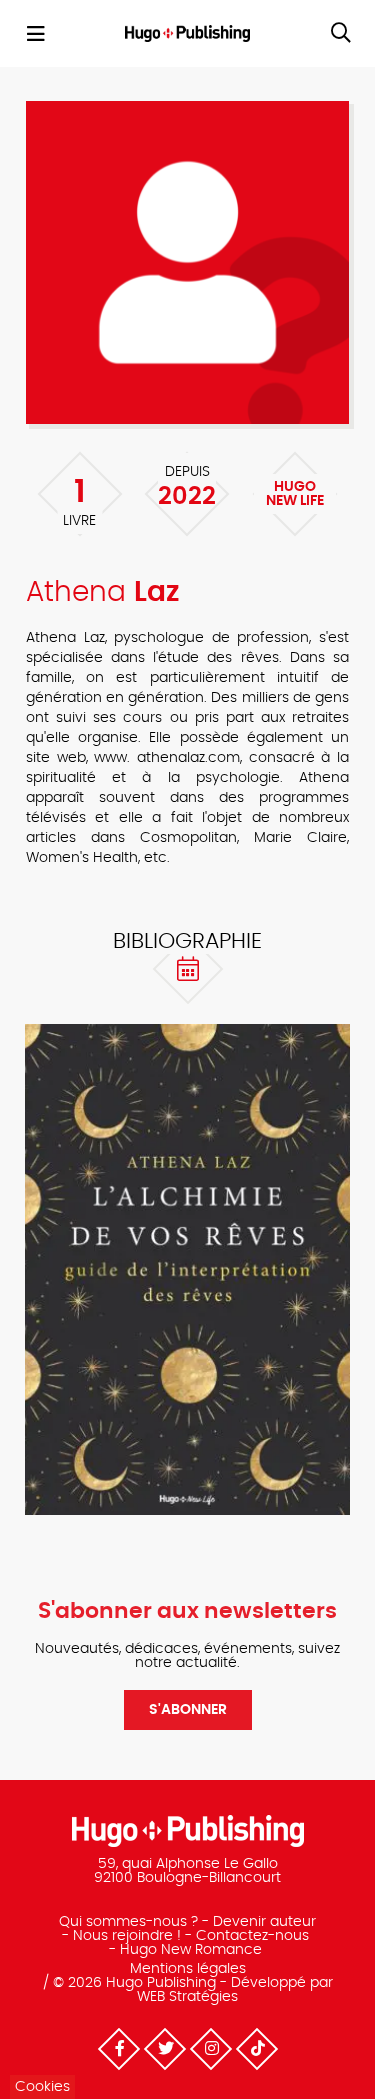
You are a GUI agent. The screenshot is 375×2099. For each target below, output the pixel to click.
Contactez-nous (252, 1936)
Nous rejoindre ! (127, 1936)
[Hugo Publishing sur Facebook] (118, 2049)
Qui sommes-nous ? (128, 1922)
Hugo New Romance (191, 1950)
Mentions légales (188, 1969)
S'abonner (188, 1710)
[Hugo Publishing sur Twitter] (164, 2049)
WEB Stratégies (187, 1997)
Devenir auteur (264, 1922)
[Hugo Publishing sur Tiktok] (256, 2049)
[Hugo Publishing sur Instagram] (210, 2049)
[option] (187, 1269)
